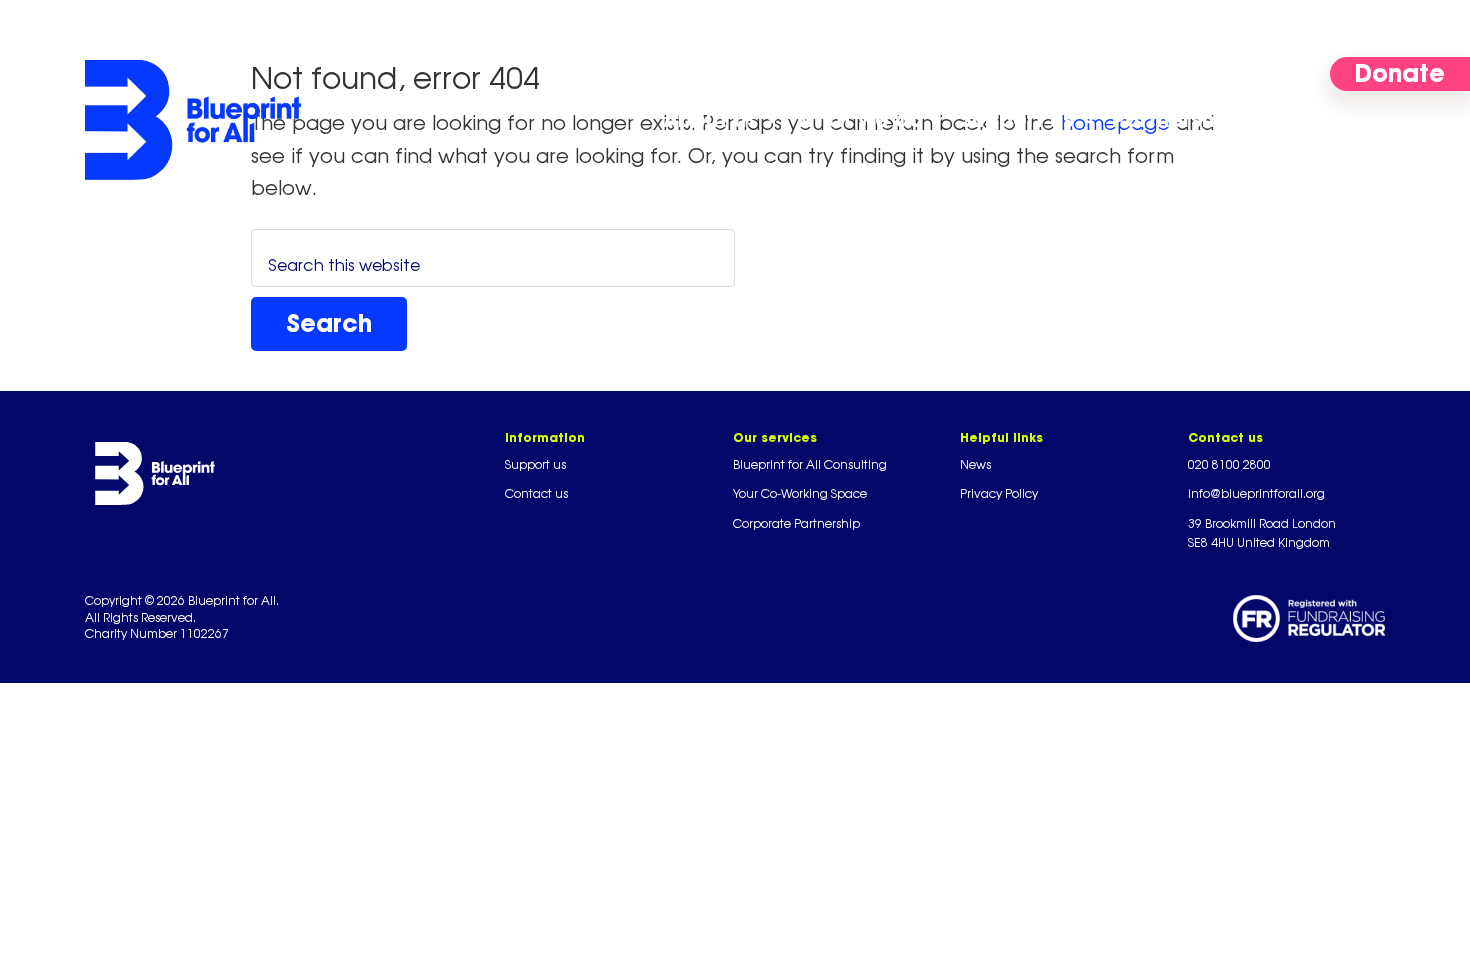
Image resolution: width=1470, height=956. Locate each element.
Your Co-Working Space (800, 493)
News (975, 464)
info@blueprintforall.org (1256, 493)
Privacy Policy (999, 493)
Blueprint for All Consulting (810, 464)
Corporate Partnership (796, 523)
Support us (535, 464)
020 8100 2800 (1229, 464)
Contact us (536, 493)
